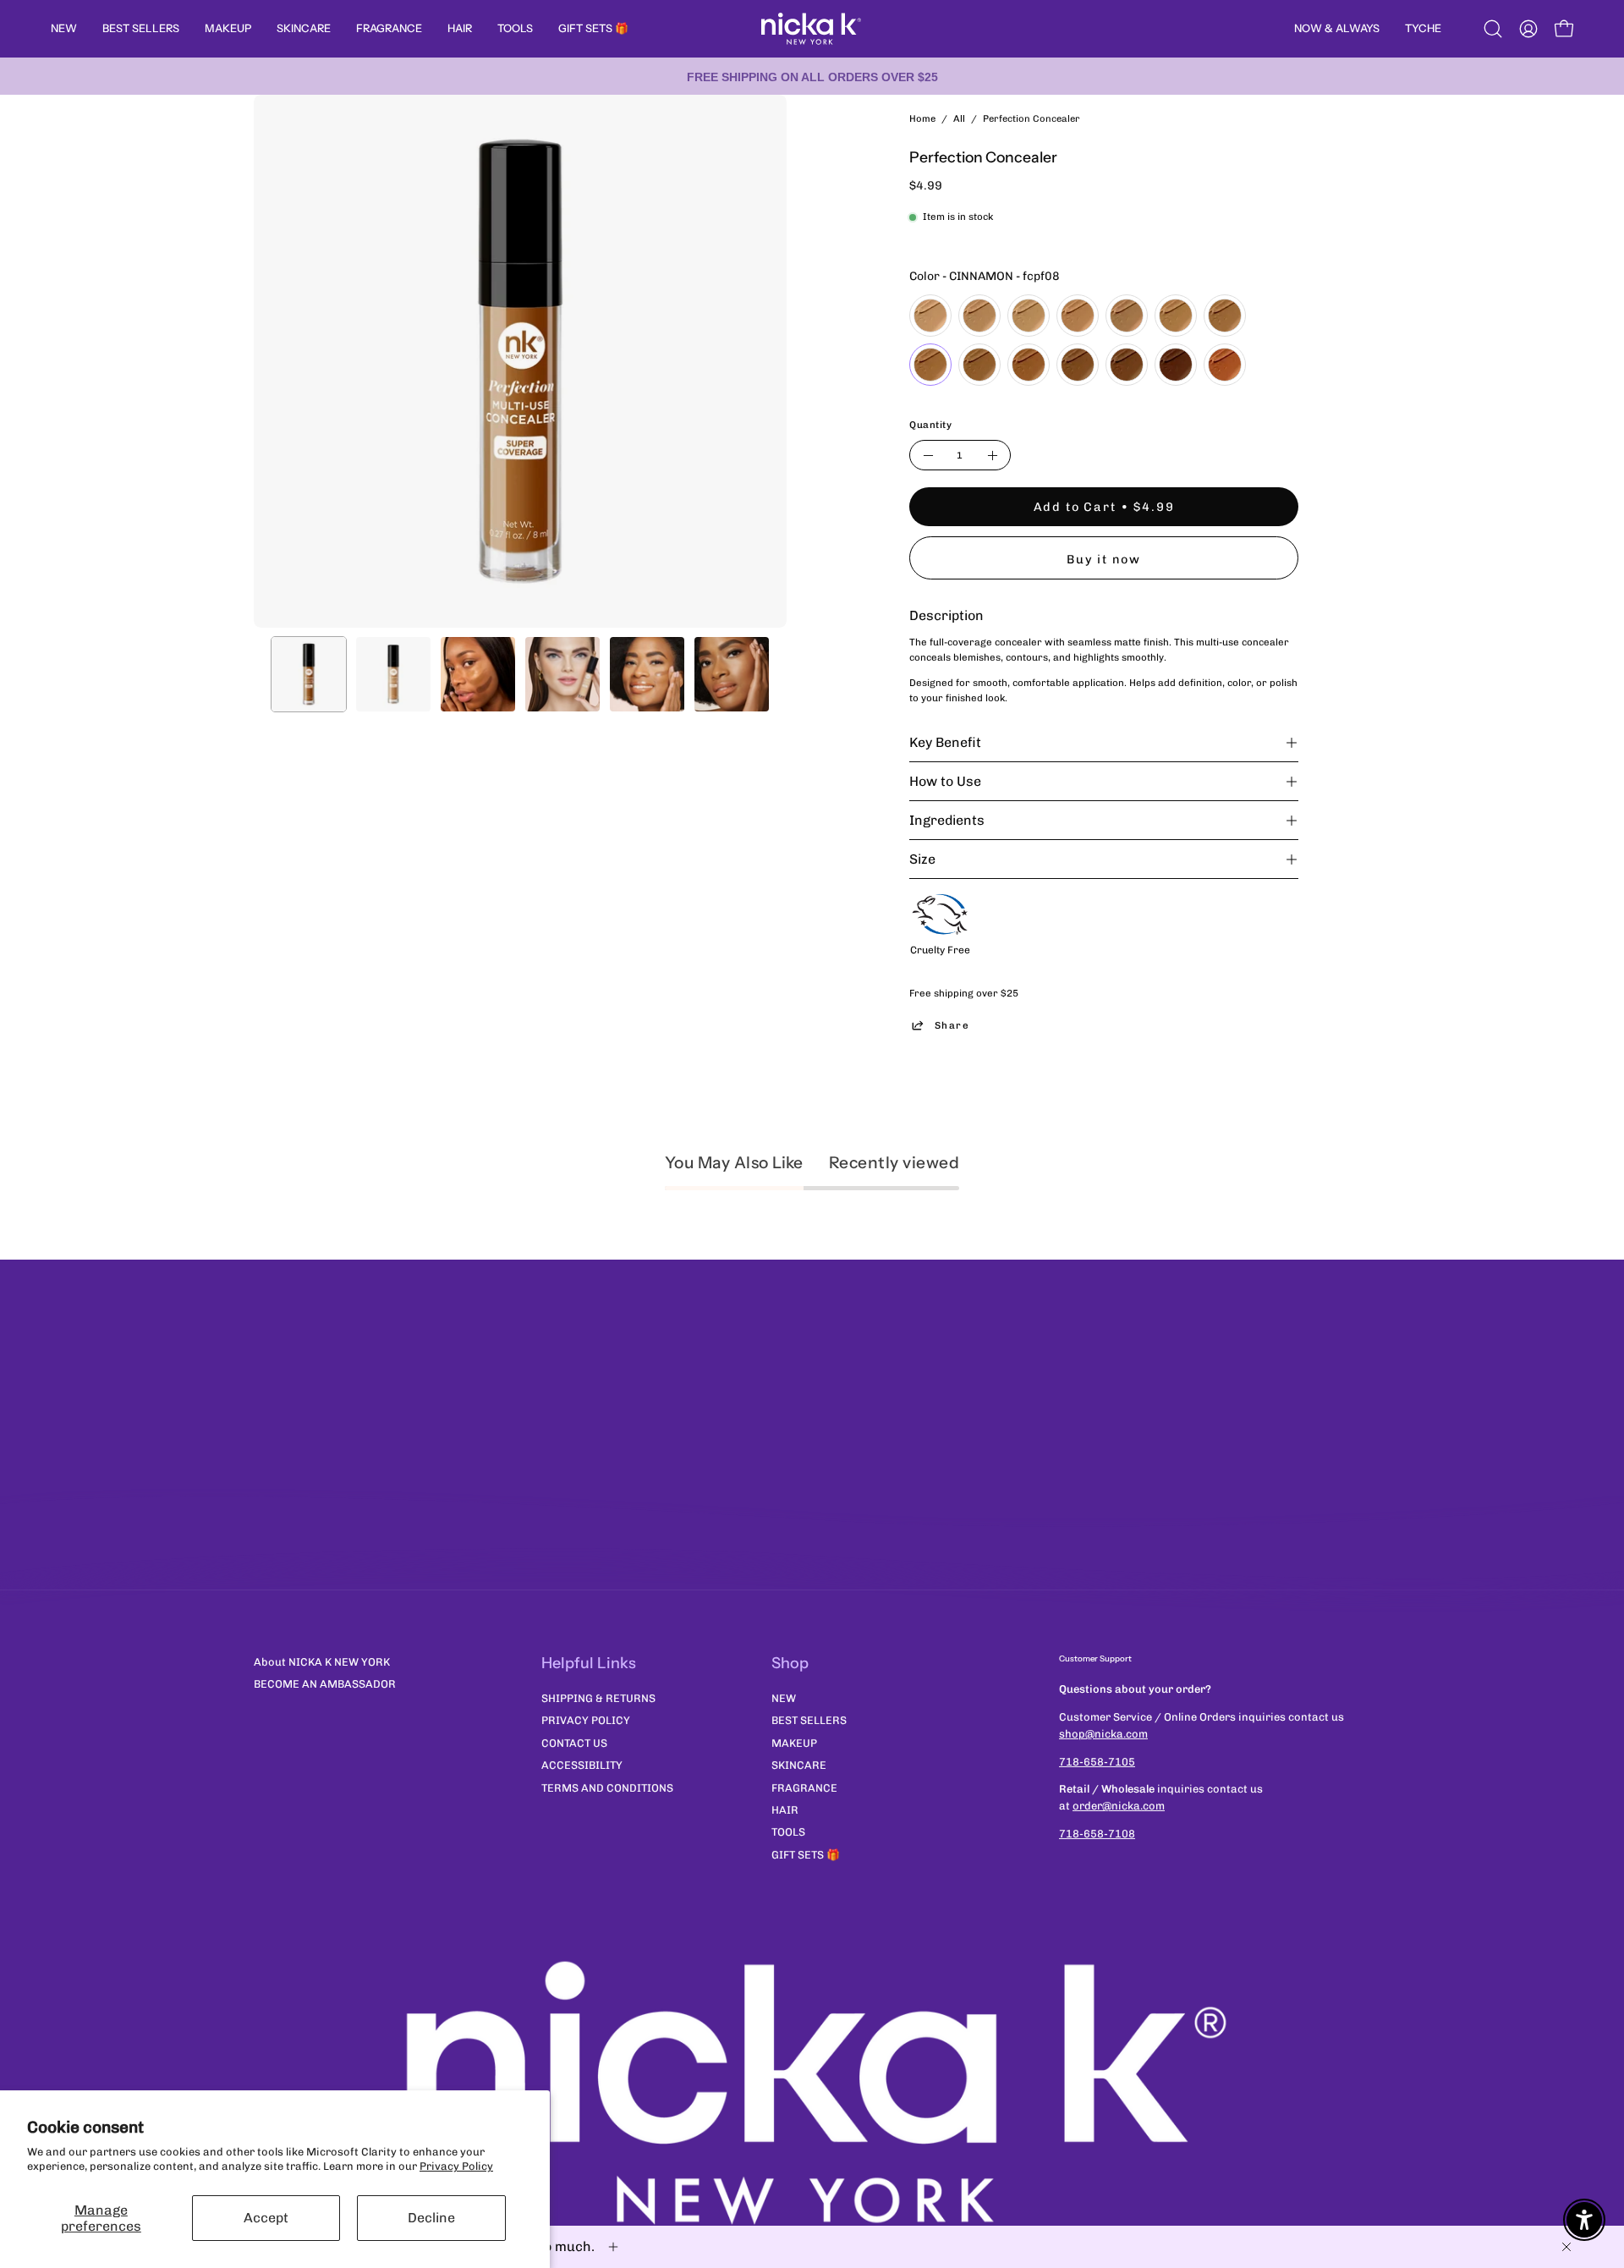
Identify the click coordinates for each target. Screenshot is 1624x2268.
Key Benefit (945, 742)
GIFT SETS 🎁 (806, 1854)
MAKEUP (794, 1742)
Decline (431, 2218)
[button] (1493, 29)
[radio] (930, 316)
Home (922, 118)
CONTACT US (574, 1742)
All (959, 118)
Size (922, 859)
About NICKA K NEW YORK (322, 1662)
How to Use (945, 781)
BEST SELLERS (809, 1720)
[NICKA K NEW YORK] (812, 29)
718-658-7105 (1097, 1762)
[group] (812, 76)
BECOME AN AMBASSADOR (325, 1684)
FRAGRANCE (804, 1787)
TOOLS (788, 1832)
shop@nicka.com (1103, 1734)
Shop (790, 1663)
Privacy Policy (456, 2166)
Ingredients (947, 820)
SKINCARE (799, 1765)
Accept (266, 2218)
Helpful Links (589, 1663)
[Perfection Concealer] (309, 674)
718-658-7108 (1097, 1834)
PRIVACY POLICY (586, 1720)
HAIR (785, 1809)
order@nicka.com (1119, 1806)
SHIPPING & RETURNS (598, 1697)
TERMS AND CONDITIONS (607, 1787)
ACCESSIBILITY (582, 1765)
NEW (784, 1697)
